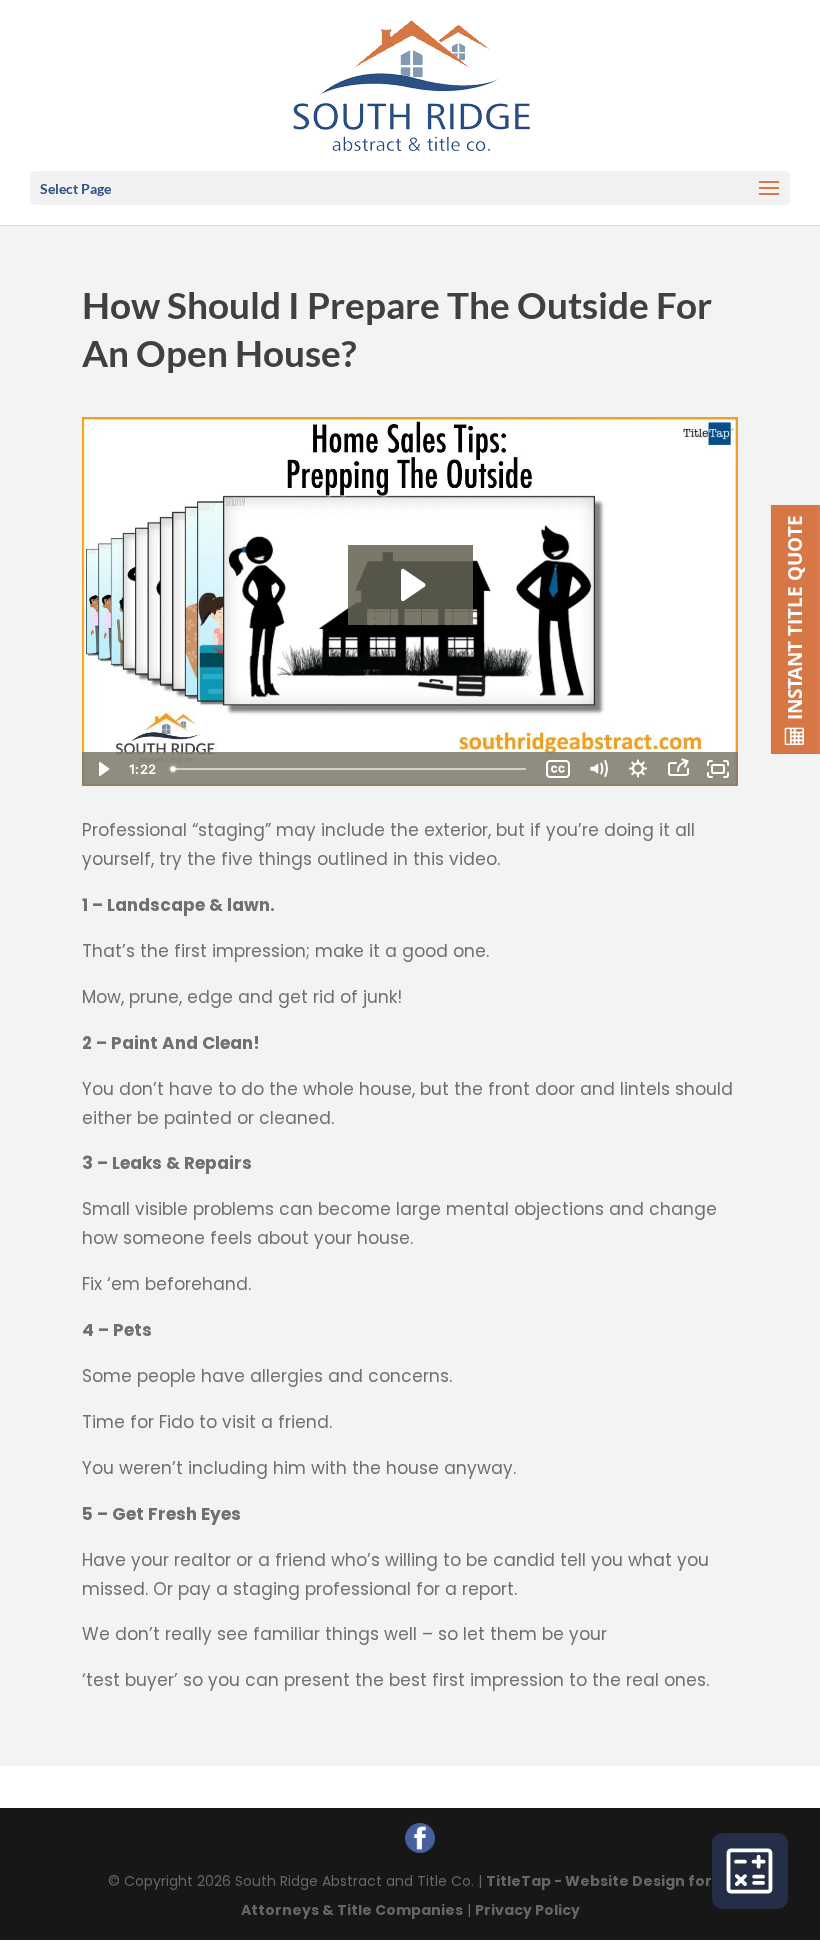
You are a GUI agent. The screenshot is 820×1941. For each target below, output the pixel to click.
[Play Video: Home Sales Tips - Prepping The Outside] (410, 585)
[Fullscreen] (718, 769)
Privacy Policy (527, 1910)
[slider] (350, 769)
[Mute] (598, 769)
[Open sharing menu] (678, 769)
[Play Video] (102, 769)
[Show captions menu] (558, 769)
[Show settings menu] (638, 769)
